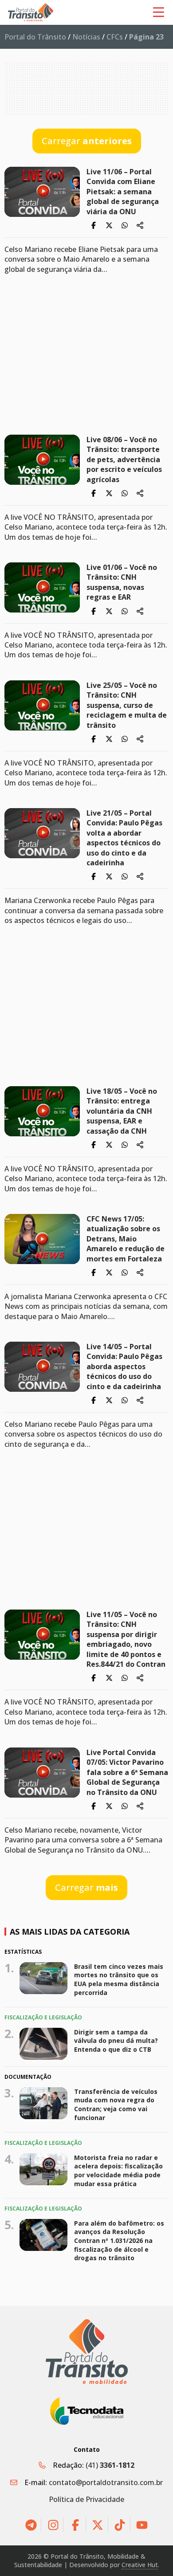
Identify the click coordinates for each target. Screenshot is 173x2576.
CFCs (115, 37)
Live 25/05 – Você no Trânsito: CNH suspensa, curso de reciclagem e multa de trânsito (127, 705)
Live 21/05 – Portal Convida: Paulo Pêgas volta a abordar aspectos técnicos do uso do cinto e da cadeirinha (124, 838)
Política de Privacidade (86, 2499)
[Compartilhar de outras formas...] (140, 225)
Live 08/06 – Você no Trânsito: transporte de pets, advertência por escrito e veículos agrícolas (124, 459)
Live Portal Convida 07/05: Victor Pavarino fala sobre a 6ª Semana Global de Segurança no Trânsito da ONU (127, 1772)
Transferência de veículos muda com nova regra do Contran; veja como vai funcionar (116, 2105)
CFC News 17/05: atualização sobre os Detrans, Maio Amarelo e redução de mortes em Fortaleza (126, 1239)
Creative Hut (140, 2565)
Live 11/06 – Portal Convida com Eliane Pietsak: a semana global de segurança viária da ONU (123, 192)
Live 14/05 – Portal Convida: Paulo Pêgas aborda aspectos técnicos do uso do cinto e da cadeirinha (124, 1367)
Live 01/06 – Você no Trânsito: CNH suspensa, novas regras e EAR (122, 582)
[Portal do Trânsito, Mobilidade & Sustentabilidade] (87, 2352)
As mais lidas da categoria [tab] (70, 1932)
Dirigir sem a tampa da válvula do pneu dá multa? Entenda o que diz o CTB (116, 2041)
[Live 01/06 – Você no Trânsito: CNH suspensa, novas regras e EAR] (42, 587)
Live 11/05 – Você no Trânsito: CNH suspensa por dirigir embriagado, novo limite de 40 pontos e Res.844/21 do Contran (126, 1639)
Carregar (87, 141)
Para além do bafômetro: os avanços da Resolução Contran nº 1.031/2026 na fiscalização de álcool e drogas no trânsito (119, 2240)
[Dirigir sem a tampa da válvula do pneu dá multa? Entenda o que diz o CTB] (43, 2044)
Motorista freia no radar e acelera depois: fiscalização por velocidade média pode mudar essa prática (118, 2170)
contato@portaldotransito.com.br (106, 2482)
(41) (110, 2465)
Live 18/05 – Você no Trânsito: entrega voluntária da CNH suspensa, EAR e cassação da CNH (122, 1111)
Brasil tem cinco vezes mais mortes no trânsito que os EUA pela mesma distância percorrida (119, 1979)
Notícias (86, 37)
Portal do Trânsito (35, 37)
